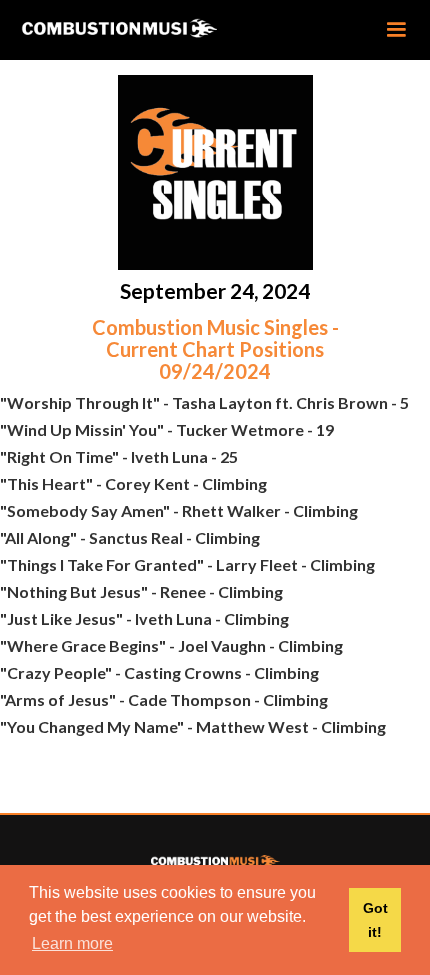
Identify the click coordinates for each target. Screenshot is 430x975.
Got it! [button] (375, 920)
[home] (151, 29)
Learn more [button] (72, 943)
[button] (396, 30)
